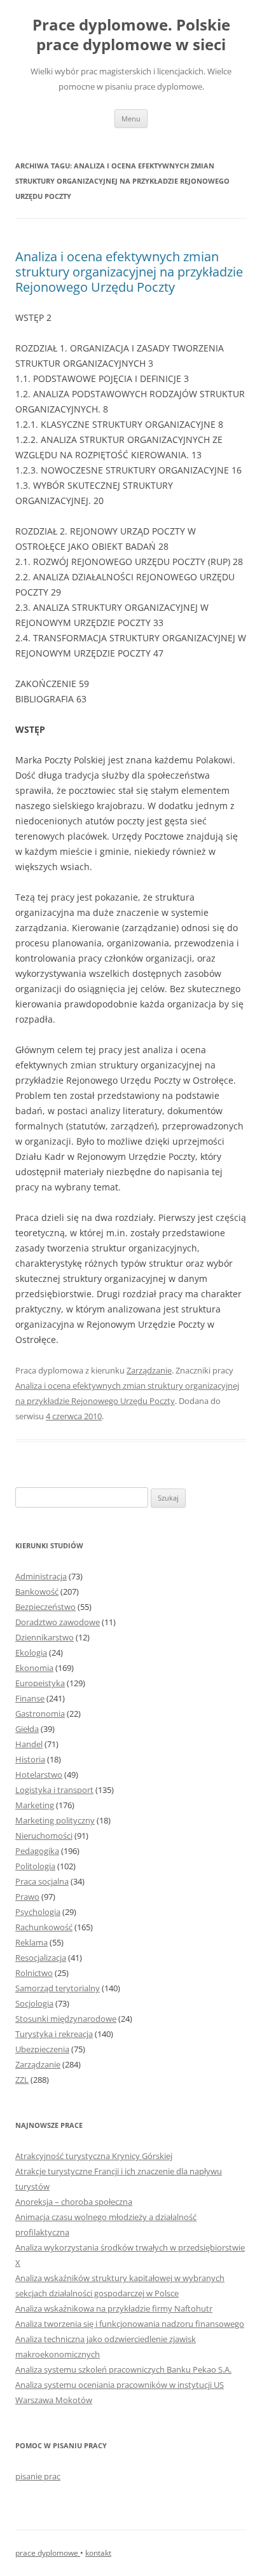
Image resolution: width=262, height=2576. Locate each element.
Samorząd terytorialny (58, 1988)
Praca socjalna (42, 1881)
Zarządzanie (149, 1370)
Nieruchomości (44, 1836)
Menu (131, 119)
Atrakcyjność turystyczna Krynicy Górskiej (94, 2156)
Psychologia (38, 1912)
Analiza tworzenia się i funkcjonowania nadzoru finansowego (130, 2324)
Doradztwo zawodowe (58, 1622)
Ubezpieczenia (42, 2049)
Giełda (27, 1729)
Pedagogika (37, 1851)
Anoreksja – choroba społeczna (74, 2202)
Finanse (30, 1698)
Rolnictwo (34, 1973)
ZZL (22, 2080)
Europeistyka (40, 1683)
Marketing (35, 1805)
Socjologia (34, 2003)
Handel (29, 1744)
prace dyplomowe (48, 2553)
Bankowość (37, 1591)
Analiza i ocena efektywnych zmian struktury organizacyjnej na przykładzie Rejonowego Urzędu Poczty (129, 272)
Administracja (41, 1576)
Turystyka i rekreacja (54, 2034)
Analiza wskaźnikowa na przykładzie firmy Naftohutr (114, 2308)
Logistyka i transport (54, 1790)
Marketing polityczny (55, 1820)
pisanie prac (38, 2476)
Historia (30, 1759)
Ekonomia (34, 1668)
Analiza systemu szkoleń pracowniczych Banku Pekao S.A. (123, 2369)
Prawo (27, 1897)
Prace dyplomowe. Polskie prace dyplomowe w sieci (131, 35)
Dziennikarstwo (45, 1637)
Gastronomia (40, 1714)
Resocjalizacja (41, 1958)
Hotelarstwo (39, 1775)
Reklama (31, 1942)
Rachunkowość (44, 1927)
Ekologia (31, 1653)
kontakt (98, 2553)
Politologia (35, 1866)
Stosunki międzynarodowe (66, 2019)
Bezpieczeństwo (45, 1607)
